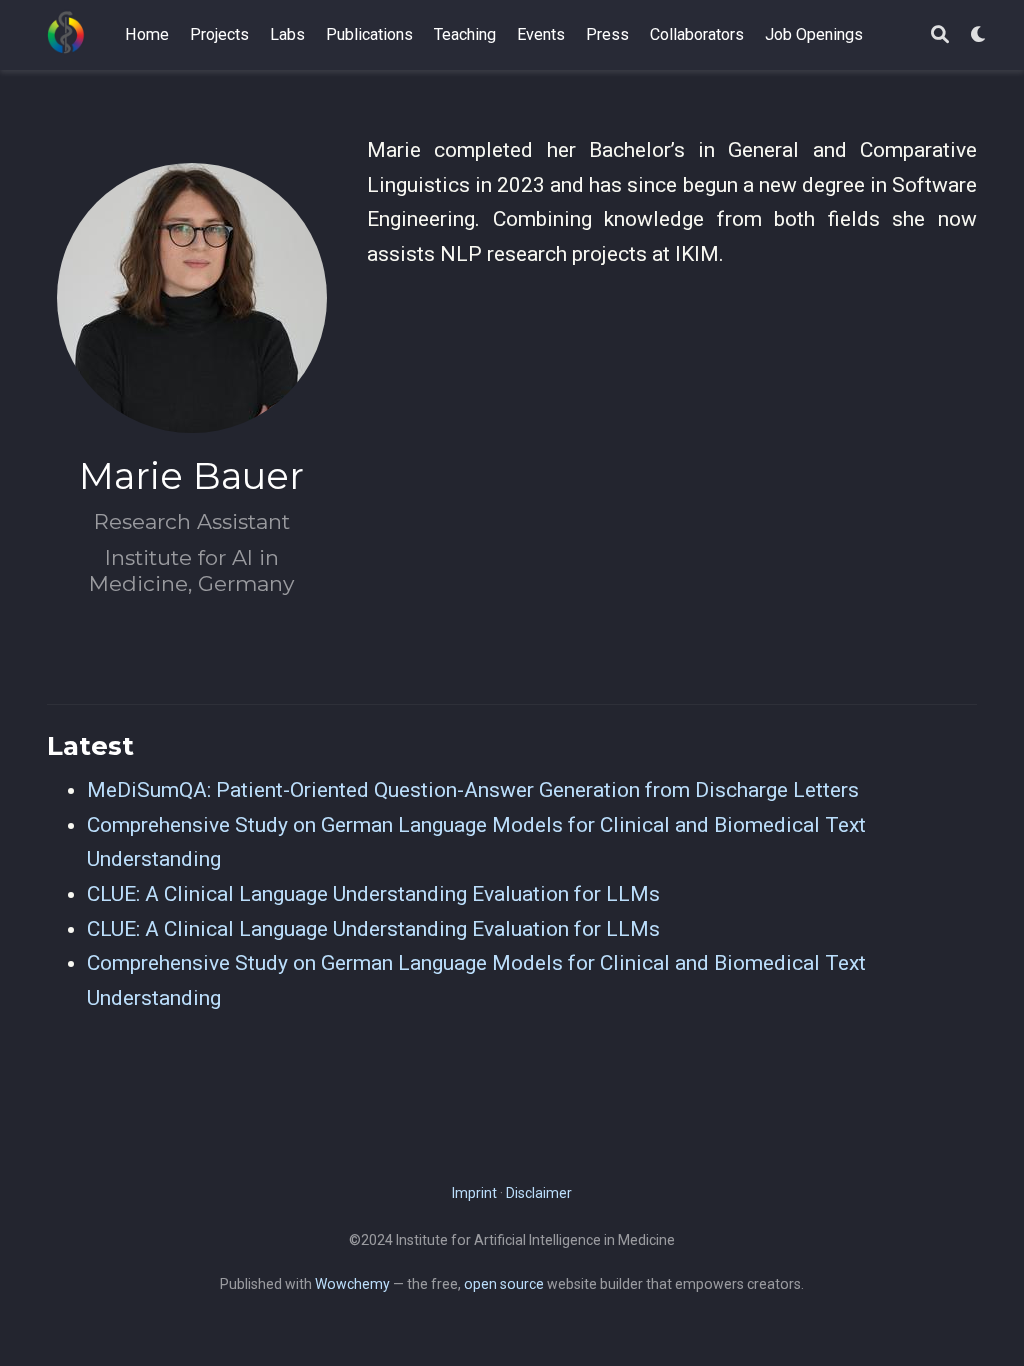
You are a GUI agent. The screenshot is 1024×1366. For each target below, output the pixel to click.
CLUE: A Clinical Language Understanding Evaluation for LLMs (373, 894)
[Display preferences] (979, 35)
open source (504, 1284)
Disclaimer (539, 1193)
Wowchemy (352, 1284)
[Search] (940, 35)
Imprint (474, 1193)
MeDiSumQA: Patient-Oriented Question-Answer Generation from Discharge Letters (473, 790)
